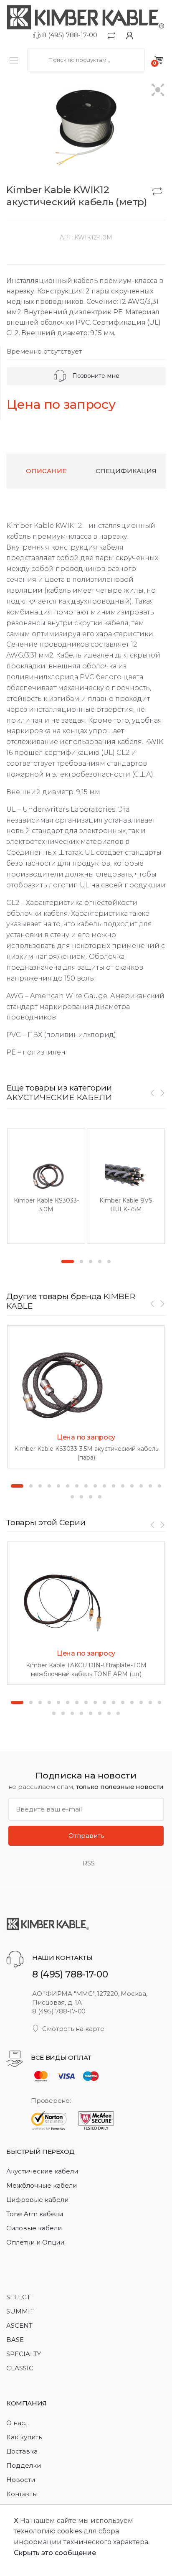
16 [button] (159, 1486)
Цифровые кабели (37, 2200)
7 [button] (77, 1486)
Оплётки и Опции (35, 2242)
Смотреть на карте (73, 2029)
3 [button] (91, 1261)
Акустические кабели (42, 2171)
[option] (46, 1186)
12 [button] (123, 1486)
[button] (158, 90)
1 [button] (68, 1261)
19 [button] (91, 1497)
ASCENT (19, 2325)
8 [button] (86, 1486)
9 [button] (95, 1486)
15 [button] (150, 1486)
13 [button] (132, 1486)
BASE (15, 2340)
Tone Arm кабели (35, 2214)
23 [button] (109, 1713)
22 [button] (100, 1713)
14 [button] (141, 1486)
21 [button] (91, 1713)
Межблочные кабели (42, 2185)
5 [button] (109, 1261)
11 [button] (114, 1486)
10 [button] (104, 1486)
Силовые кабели (34, 2228)
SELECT (18, 2297)
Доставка (22, 2451)
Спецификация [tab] (126, 471)
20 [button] (100, 1497)
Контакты (22, 2494)
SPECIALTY (24, 2354)
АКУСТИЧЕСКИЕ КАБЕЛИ (59, 1097)
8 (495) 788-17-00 (69, 35)
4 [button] (100, 1261)
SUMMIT (20, 2311)
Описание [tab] (46, 471)
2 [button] (81, 1261)
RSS (89, 1863)
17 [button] (72, 1497)
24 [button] (118, 1713)
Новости (21, 2480)
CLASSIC (20, 2368)
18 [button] (81, 1497)
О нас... (18, 2423)
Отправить (86, 1836)
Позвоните (95, 376)
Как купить (24, 2437)
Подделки (24, 2465)
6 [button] (68, 1486)
